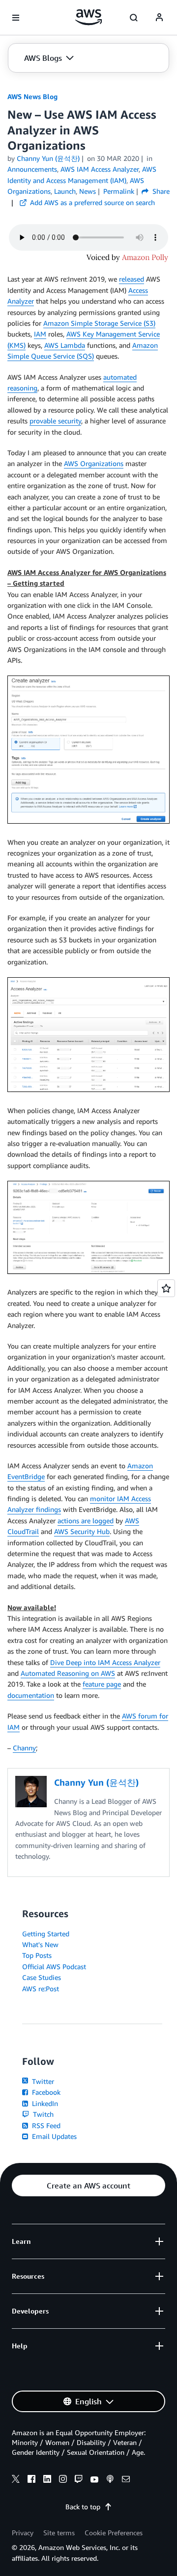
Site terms (59, 2533)
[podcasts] (110, 2480)
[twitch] (79, 2480)
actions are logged (86, 1521)
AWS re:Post (41, 1989)
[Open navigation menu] (16, 18)
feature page (102, 1684)
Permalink (119, 191)
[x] (16, 2480)
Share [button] (160, 191)
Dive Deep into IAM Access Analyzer (105, 1662)
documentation (31, 1695)
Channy (24, 1748)
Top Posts (37, 1955)
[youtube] (94, 2480)
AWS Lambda (65, 345)
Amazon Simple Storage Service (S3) (99, 323)
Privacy (23, 2533)
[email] (126, 2480)
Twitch (42, 2114)
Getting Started (46, 1934)
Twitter (42, 2081)
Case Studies (42, 1977)
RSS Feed (45, 2125)
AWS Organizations (94, 463)
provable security (55, 421)
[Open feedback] (166, 1288)
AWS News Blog (32, 96)
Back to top (83, 2507)
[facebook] (31, 2480)
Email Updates (53, 2136)
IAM (40, 334)
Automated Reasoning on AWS (68, 1673)
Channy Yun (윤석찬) (48, 158)
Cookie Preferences (114, 2533)
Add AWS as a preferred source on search (91, 202)
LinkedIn (44, 2103)
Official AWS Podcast (54, 1966)
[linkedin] (47, 2480)
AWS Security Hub (82, 1531)
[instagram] (63, 2480)
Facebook (45, 2092)
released (132, 279)
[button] (49, 58)
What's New (40, 1944)
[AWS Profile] (159, 18)
